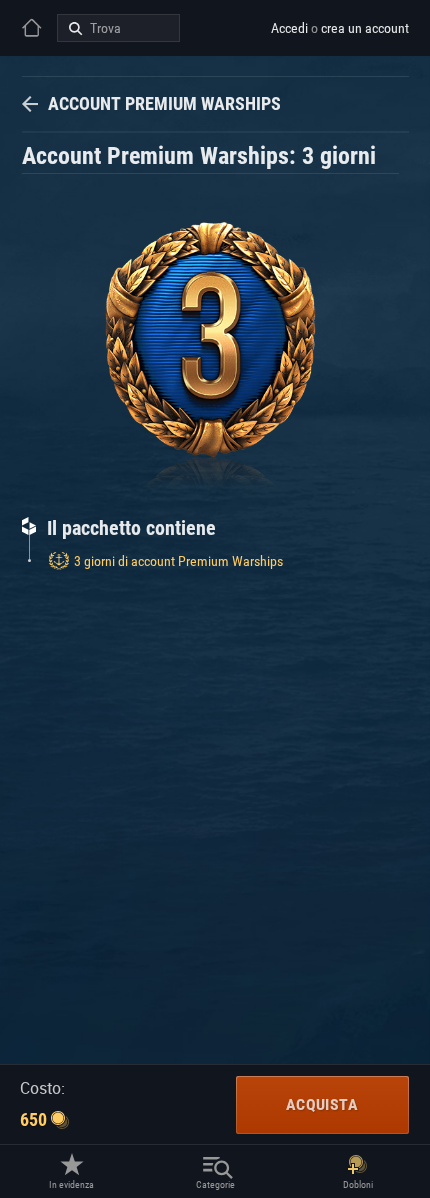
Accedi (289, 28)
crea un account (365, 28)
